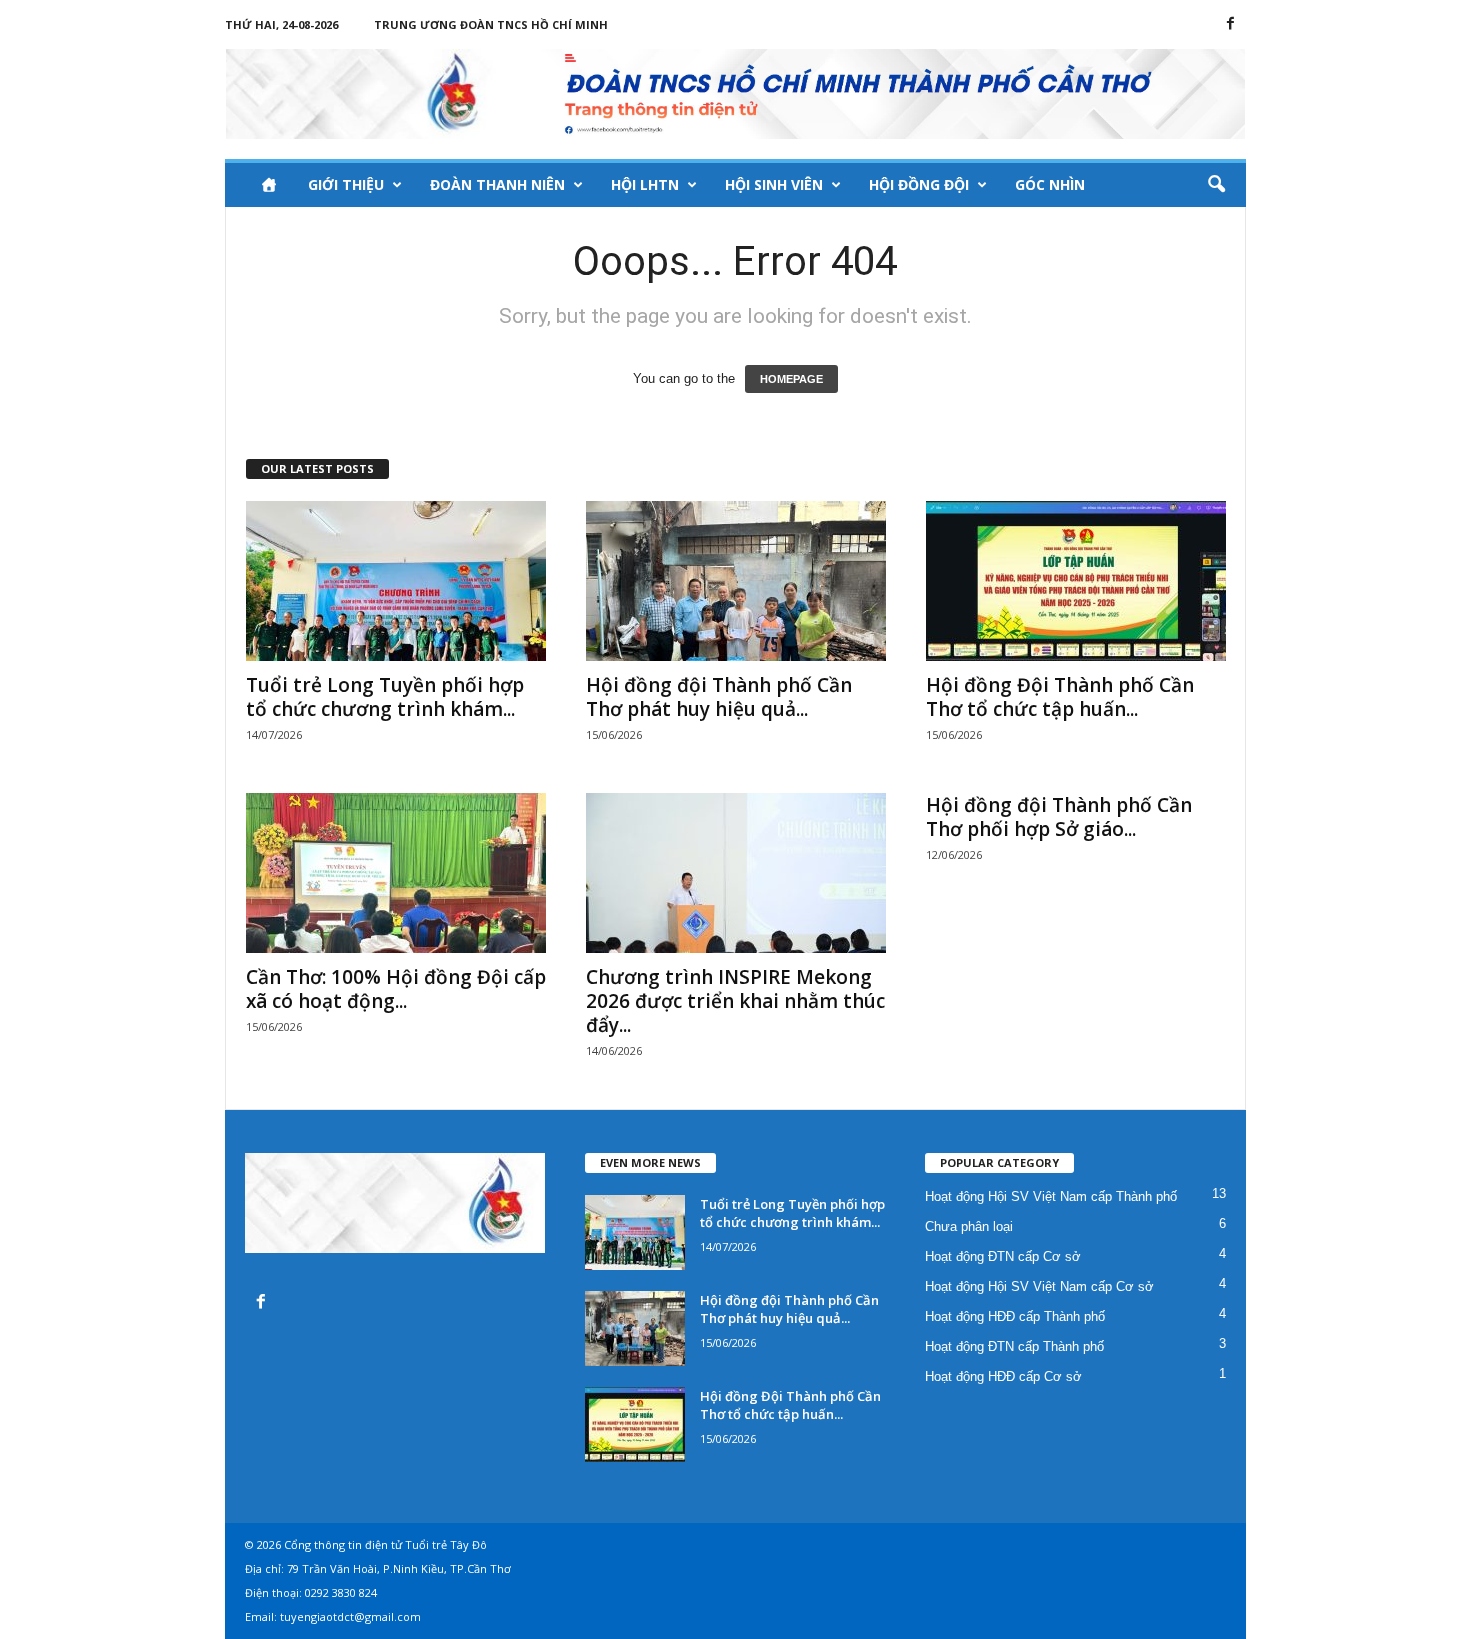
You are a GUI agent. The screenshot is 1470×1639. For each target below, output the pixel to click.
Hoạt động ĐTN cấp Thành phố (1014, 1346)
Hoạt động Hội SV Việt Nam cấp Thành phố (1051, 1196)
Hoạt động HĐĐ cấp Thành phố (1015, 1316)
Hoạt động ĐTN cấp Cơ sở (1003, 1256)
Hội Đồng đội (919, 184)
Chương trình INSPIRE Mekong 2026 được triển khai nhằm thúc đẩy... (735, 1001)
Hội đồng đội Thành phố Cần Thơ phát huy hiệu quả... (719, 697)
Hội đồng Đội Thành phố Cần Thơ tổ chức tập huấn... (1060, 697)
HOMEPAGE (791, 379)
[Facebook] (1231, 24)
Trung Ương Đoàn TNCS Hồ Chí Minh (491, 24)
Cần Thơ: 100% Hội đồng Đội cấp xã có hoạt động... (396, 989)
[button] (1216, 185)
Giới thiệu (346, 184)
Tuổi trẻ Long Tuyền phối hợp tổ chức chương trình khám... (385, 697)
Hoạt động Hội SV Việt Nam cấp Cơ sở (1039, 1286)
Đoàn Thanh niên (497, 184)
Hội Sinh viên (774, 184)
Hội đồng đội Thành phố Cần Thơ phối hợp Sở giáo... (1059, 817)
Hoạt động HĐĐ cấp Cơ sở (1003, 1376)
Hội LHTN (645, 184)
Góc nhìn (1050, 184)
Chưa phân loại (969, 1226)
